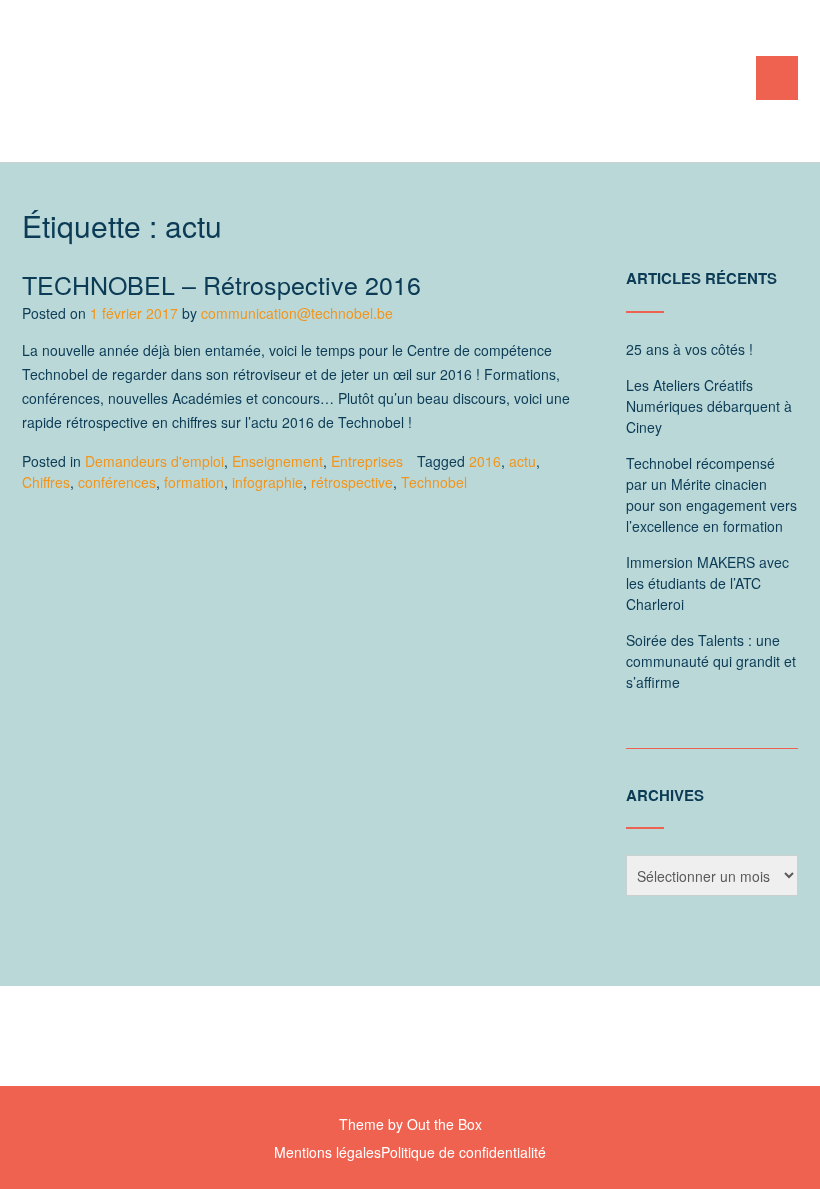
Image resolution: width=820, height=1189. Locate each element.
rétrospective (352, 482)
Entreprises (367, 461)
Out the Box (444, 1124)
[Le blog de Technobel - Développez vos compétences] (227, 82)
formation (194, 482)
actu (522, 461)
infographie (267, 482)
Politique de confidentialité (463, 1152)
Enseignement (277, 461)
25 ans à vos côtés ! (689, 349)
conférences (117, 482)
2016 (485, 461)
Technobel (434, 482)
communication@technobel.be (297, 313)
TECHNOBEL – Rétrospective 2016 (221, 284)
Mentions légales (327, 1152)
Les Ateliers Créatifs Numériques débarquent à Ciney (709, 406)
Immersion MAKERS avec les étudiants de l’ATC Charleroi (707, 583)
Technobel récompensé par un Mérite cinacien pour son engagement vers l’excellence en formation (711, 494)
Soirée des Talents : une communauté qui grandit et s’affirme (711, 661)
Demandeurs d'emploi (154, 461)
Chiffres (46, 482)
